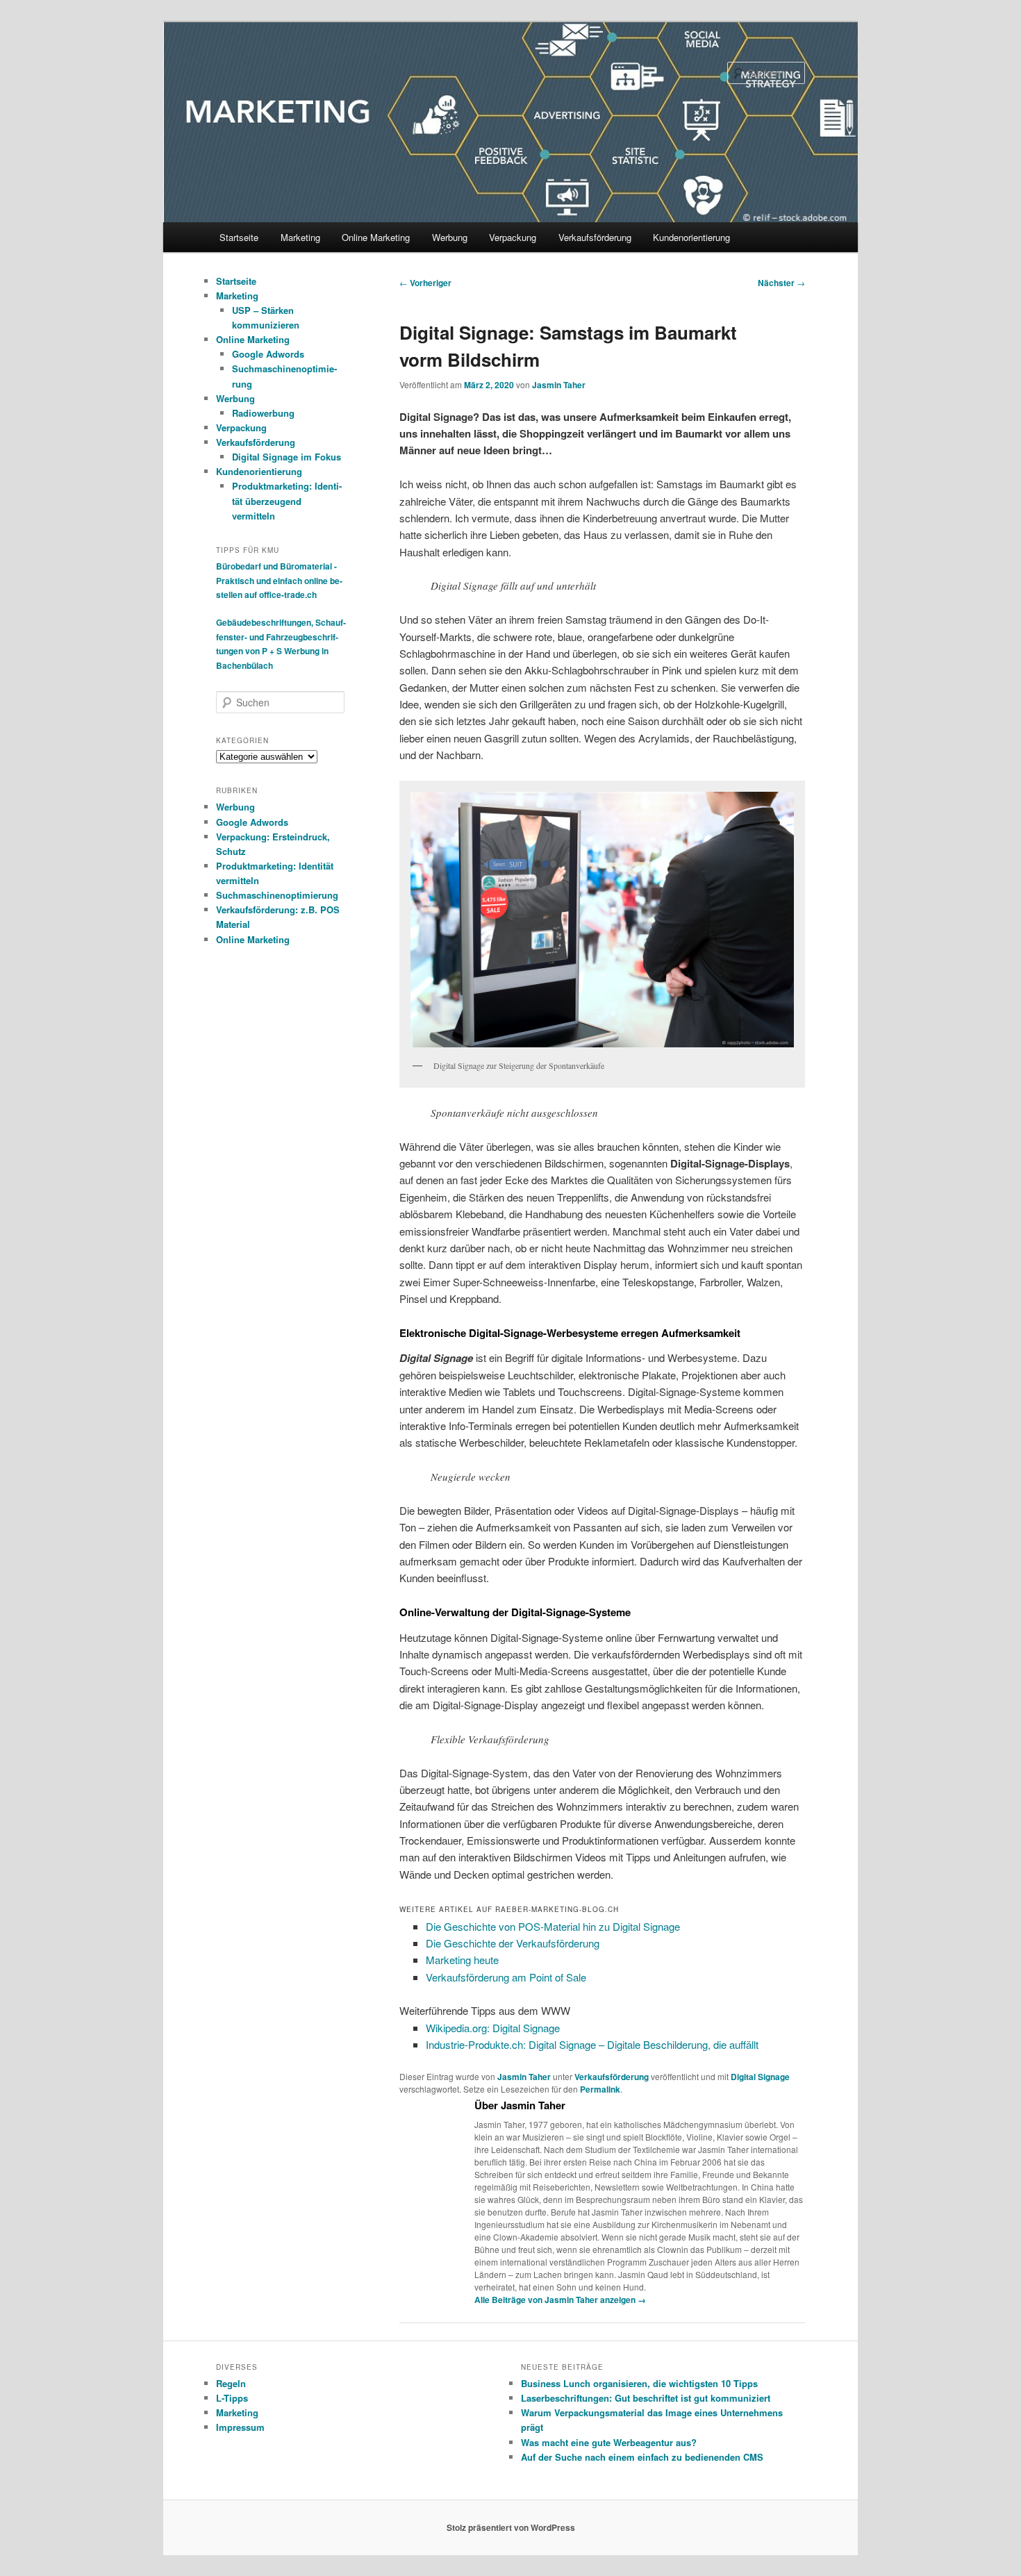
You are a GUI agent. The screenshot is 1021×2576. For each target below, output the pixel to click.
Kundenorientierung (691, 237)
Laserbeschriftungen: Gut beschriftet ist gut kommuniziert (646, 2398)
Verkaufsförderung (595, 237)
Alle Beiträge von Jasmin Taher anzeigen (560, 2300)
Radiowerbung (263, 413)
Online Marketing (376, 237)
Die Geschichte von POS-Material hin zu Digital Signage (553, 1926)
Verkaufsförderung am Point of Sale (506, 1977)
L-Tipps (232, 2398)
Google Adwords (268, 354)
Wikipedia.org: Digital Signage (493, 2028)
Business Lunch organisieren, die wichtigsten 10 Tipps (639, 2383)
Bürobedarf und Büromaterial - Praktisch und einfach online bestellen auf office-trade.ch (279, 580)
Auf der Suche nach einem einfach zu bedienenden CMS (642, 2457)
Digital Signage (760, 2077)
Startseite (239, 237)
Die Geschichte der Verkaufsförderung (513, 1943)
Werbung (450, 237)
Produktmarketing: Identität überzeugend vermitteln (287, 500)
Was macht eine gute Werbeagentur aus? (609, 2442)
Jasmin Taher (559, 385)
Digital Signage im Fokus (287, 457)
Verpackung (513, 237)
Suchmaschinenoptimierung (277, 895)
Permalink (600, 2089)
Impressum (240, 2427)
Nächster (781, 283)
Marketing (300, 237)
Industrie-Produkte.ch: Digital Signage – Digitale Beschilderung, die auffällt (593, 2044)
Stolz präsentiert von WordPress (511, 2527)
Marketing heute (462, 1960)
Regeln (231, 2383)
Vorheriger (425, 283)
